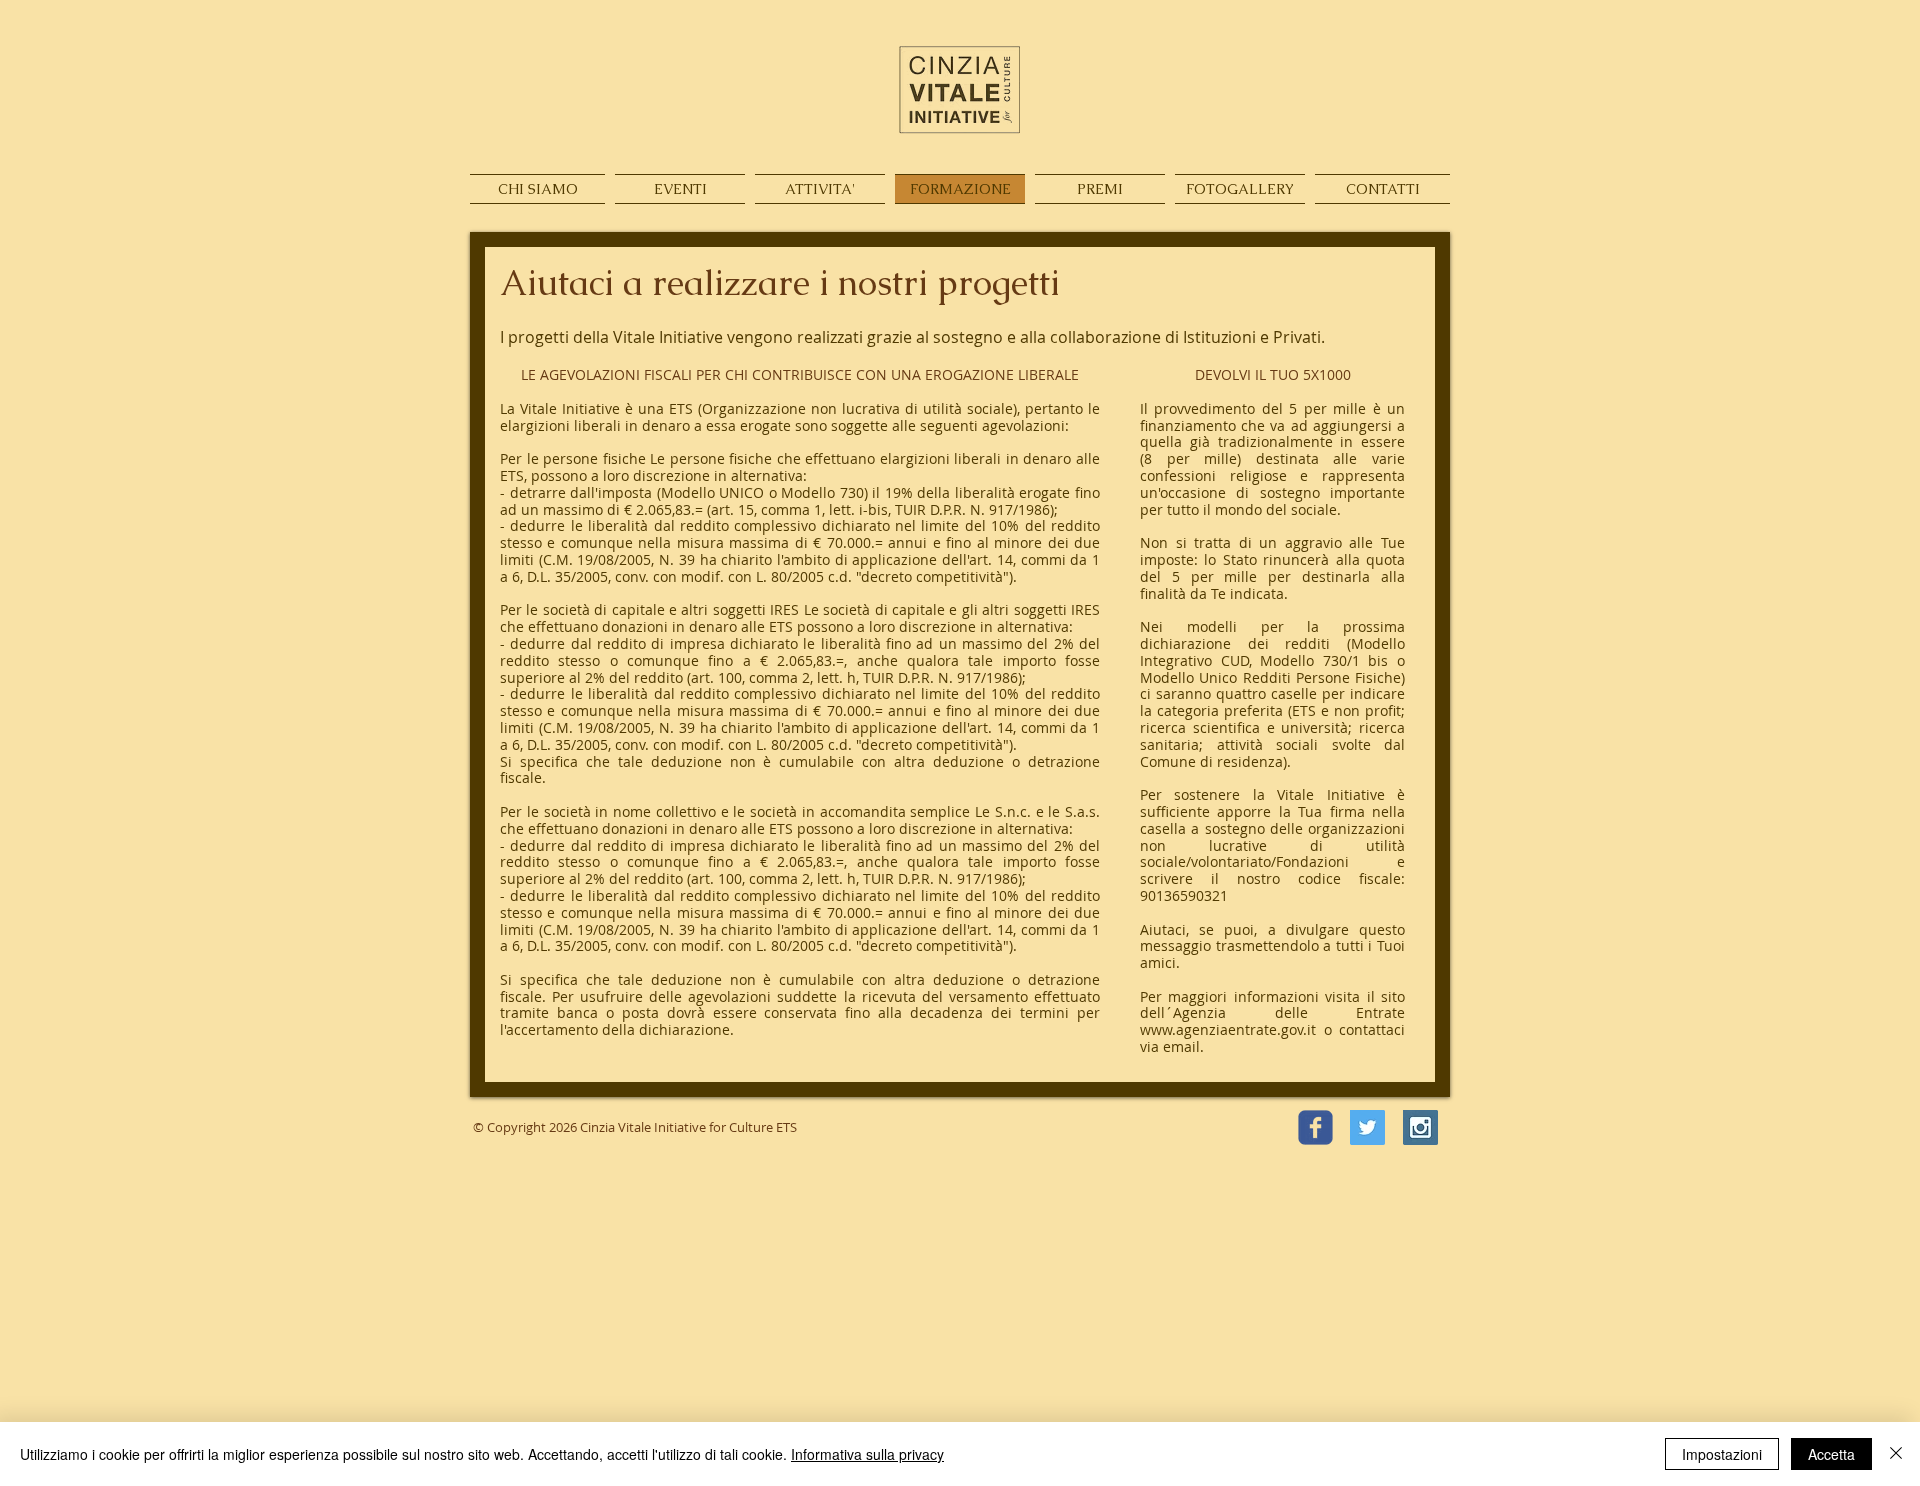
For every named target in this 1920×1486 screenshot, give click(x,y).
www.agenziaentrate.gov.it (1228, 1029)
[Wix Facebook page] (1315, 1127)
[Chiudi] (1896, 1454)
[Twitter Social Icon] (1367, 1127)
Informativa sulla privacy (867, 1454)
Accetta (1831, 1454)
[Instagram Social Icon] (1420, 1127)
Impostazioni (1722, 1454)
